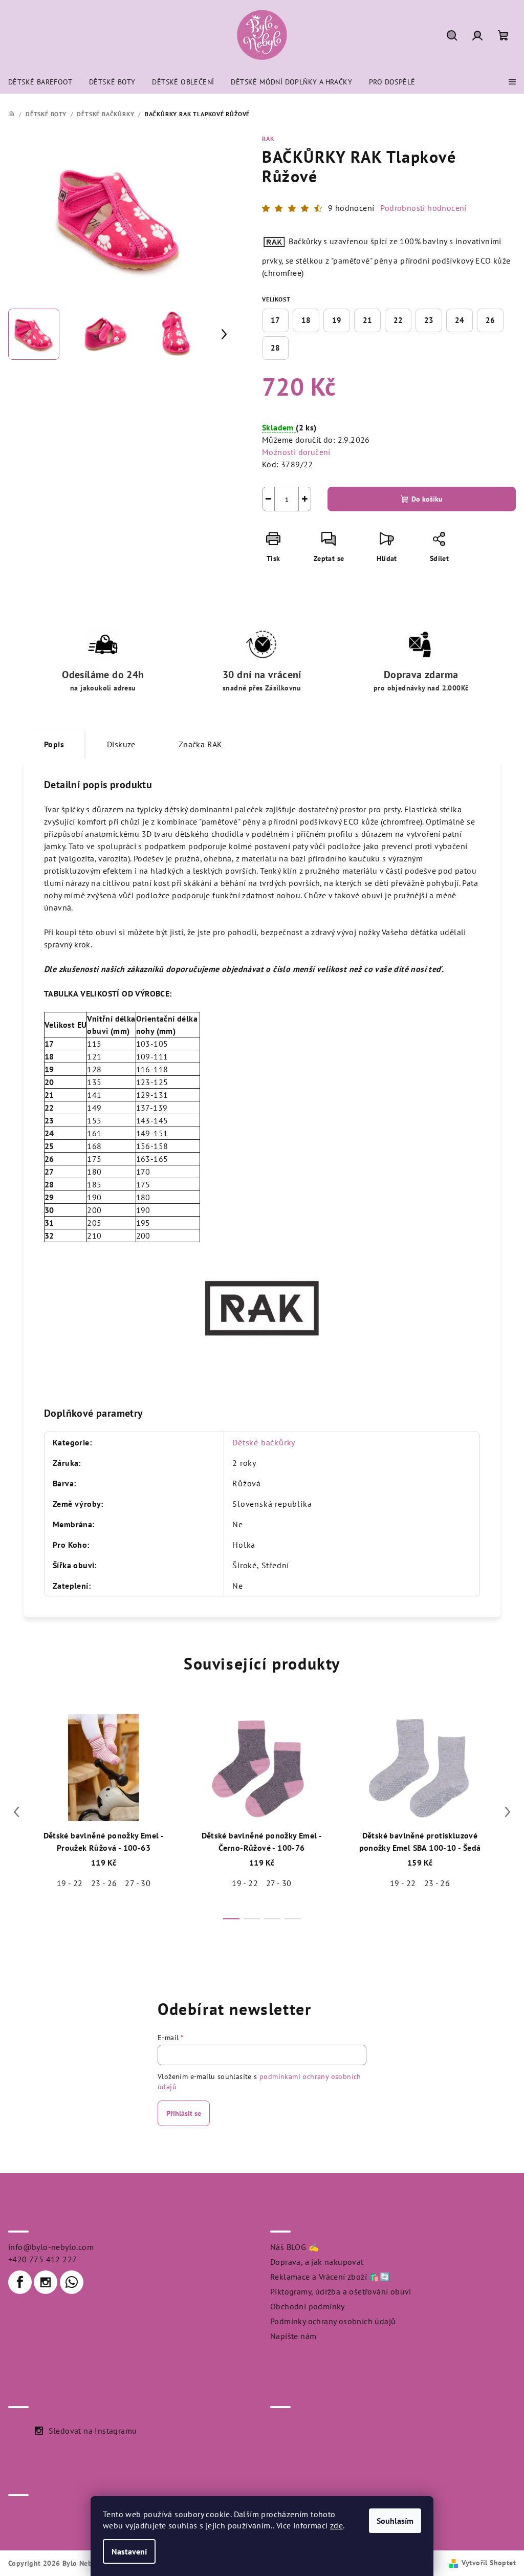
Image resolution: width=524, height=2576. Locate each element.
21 (367, 320)
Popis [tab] (54, 744)
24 (460, 320)
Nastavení (129, 2551)
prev (16, 1812)
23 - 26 (104, 1883)
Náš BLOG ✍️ (294, 2247)
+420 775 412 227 (42, 2259)
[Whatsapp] (72, 2282)
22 (398, 320)
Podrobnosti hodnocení (423, 208)
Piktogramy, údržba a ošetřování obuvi (341, 2291)
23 (429, 320)
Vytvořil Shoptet (489, 2563)
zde (336, 2525)
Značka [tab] (201, 744)
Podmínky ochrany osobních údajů (333, 2321)
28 (275, 348)
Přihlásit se (184, 2113)
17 (275, 320)
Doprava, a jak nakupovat (317, 2262)
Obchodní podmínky (308, 2306)
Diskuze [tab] (121, 744)
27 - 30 (138, 1883)
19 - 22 (70, 1883)
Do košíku (427, 499)
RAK (268, 138)
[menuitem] (40, 82)
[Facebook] (20, 2282)
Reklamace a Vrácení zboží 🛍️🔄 (330, 2277)
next (508, 1812)
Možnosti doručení (296, 452)
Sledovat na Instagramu (93, 2431)
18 (306, 320)
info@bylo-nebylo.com (51, 2247)
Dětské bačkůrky (264, 1442)
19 (337, 320)
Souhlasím (395, 2521)
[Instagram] (46, 2282)
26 (490, 320)
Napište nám (293, 2336)
